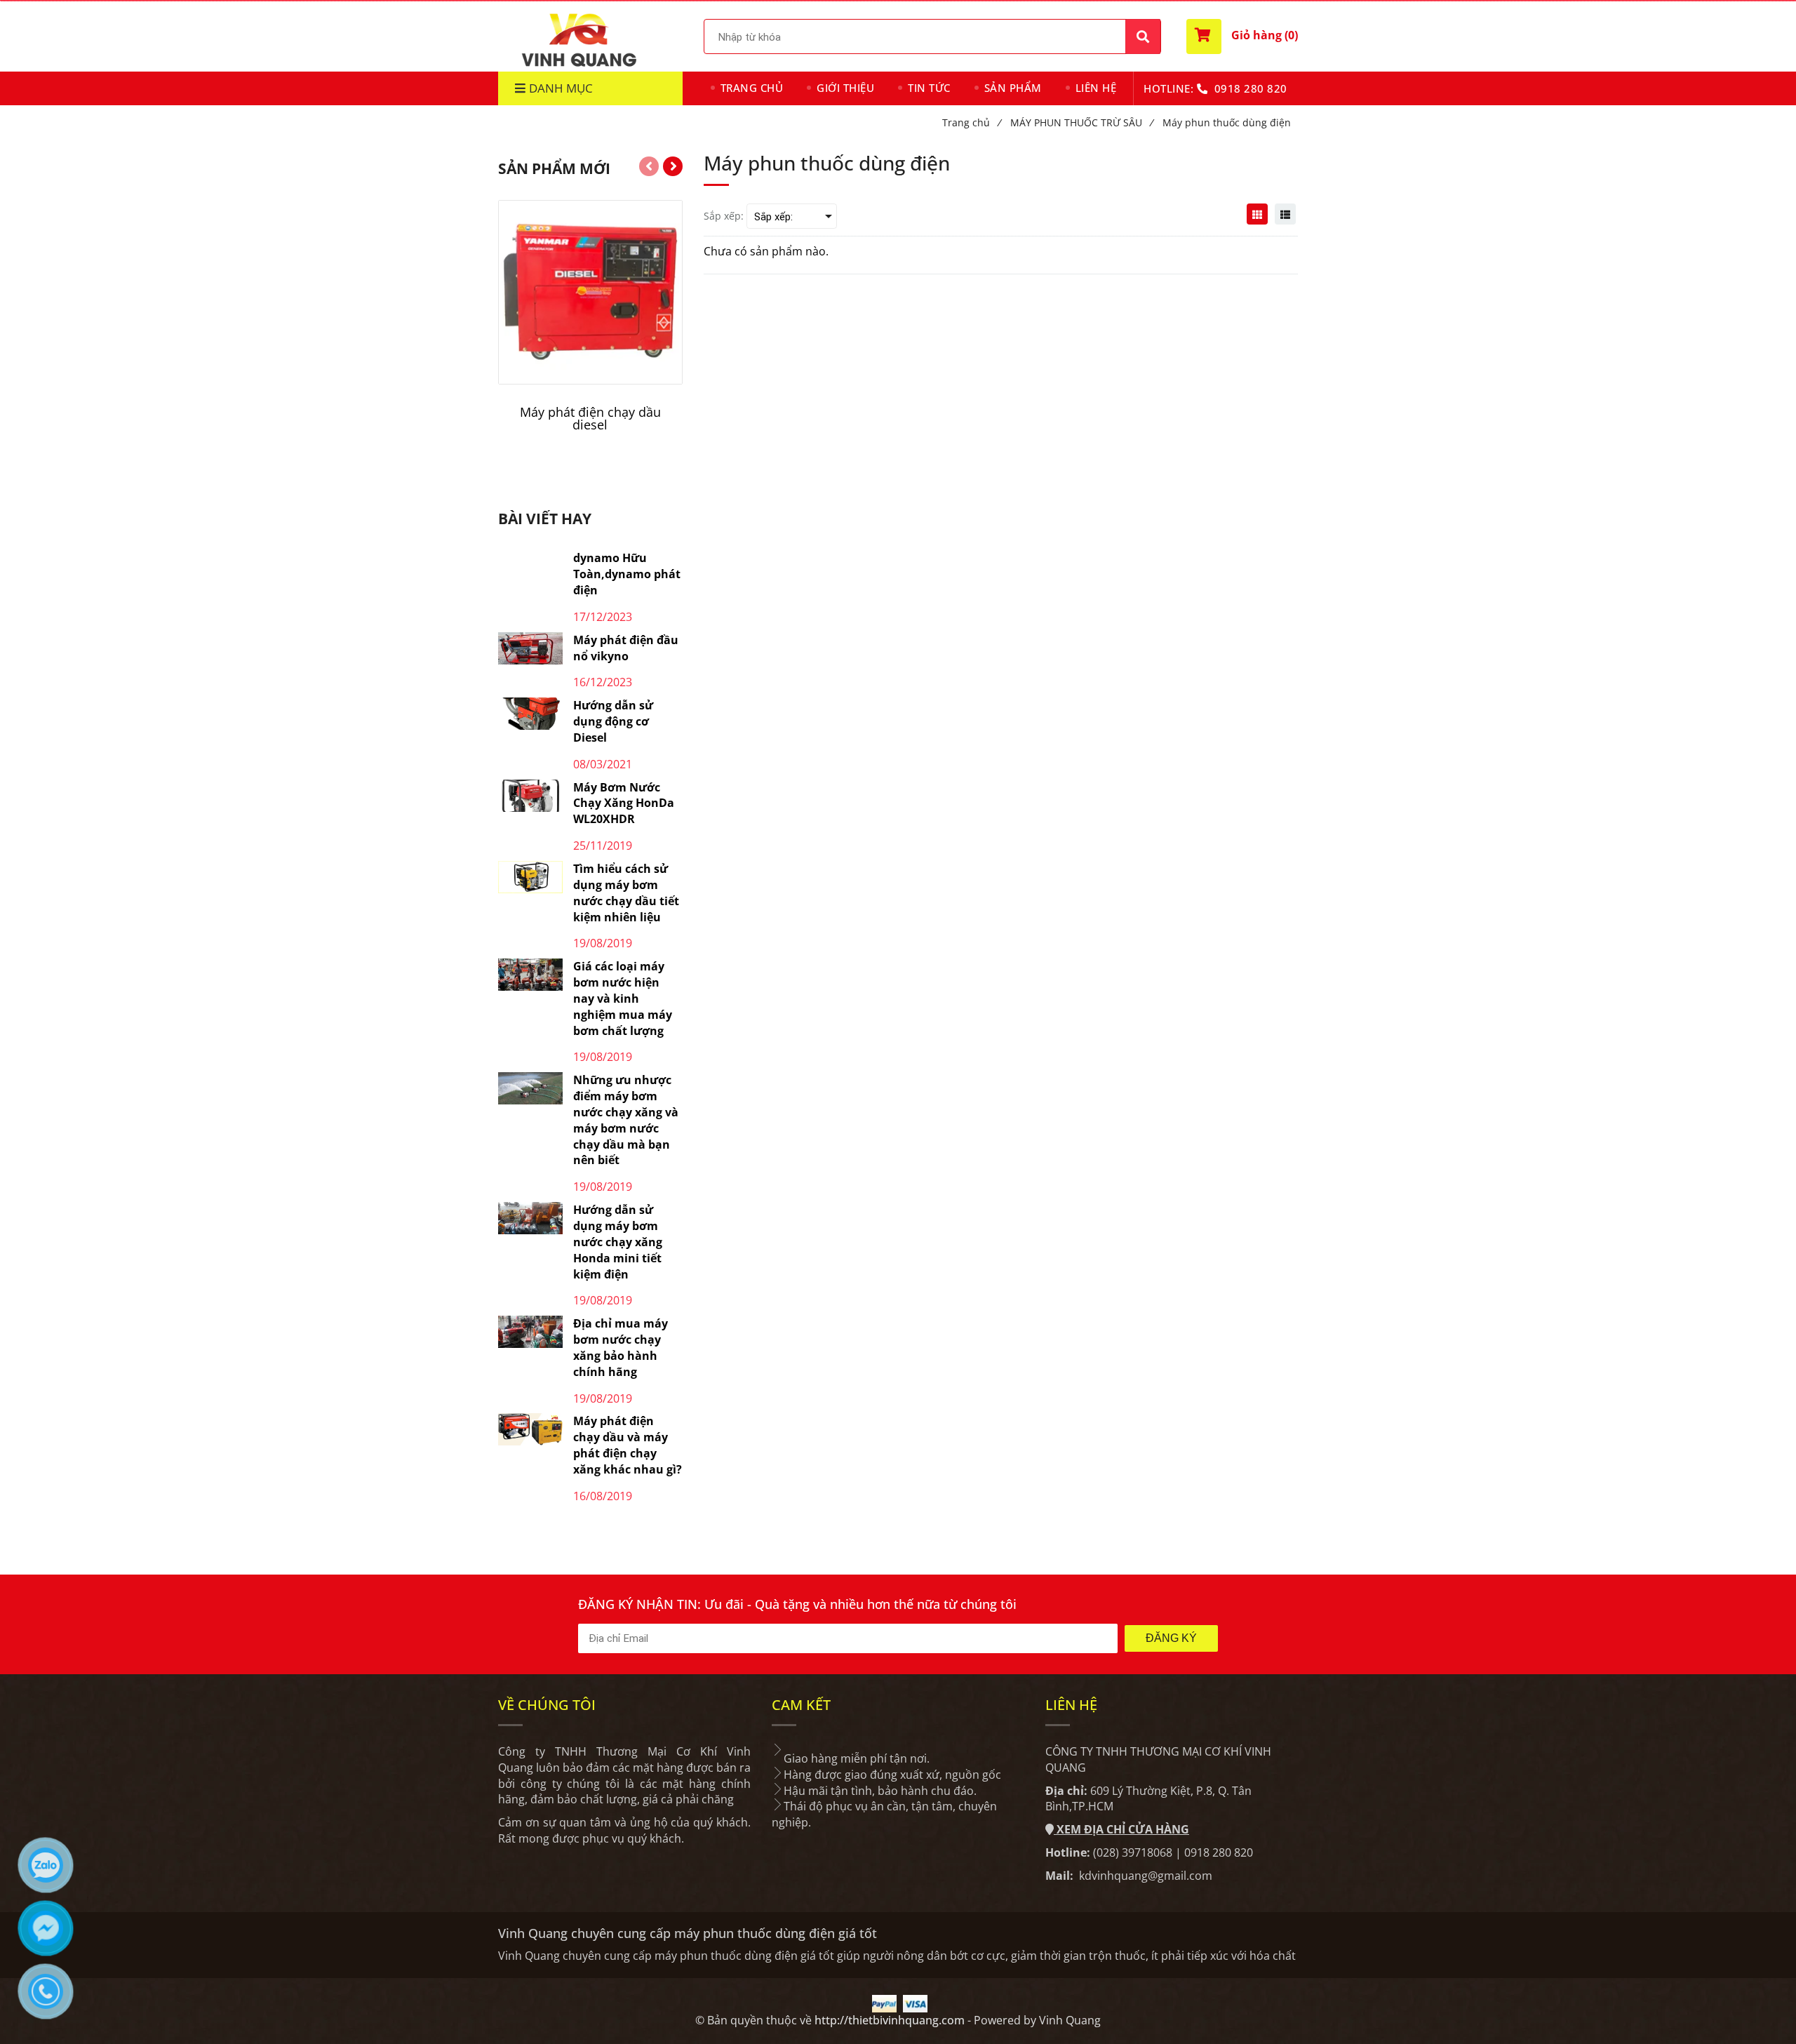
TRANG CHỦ (752, 88)
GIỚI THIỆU (845, 88)
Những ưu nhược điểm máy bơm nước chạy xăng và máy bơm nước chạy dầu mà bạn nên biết (626, 1120)
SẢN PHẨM (1013, 88)
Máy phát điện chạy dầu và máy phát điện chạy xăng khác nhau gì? (628, 1445)
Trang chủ (971, 122)
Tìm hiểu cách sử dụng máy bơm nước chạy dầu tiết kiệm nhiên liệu (626, 893)
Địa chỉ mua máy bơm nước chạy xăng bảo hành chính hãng (621, 1348)
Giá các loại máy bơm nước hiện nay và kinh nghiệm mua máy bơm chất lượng (623, 998)
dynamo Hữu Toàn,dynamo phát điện (627, 574)
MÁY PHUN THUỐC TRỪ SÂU (1081, 122)
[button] (1242, 36)
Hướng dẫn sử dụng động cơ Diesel (613, 721)
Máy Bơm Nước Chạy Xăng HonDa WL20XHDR (624, 803)
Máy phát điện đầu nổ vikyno (626, 648)
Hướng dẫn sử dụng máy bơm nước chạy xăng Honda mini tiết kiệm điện (618, 1242)
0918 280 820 (1251, 88)
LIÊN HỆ (1096, 88)
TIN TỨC (929, 88)
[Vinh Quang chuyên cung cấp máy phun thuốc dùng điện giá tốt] (1257, 214)
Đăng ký (1171, 1638)
